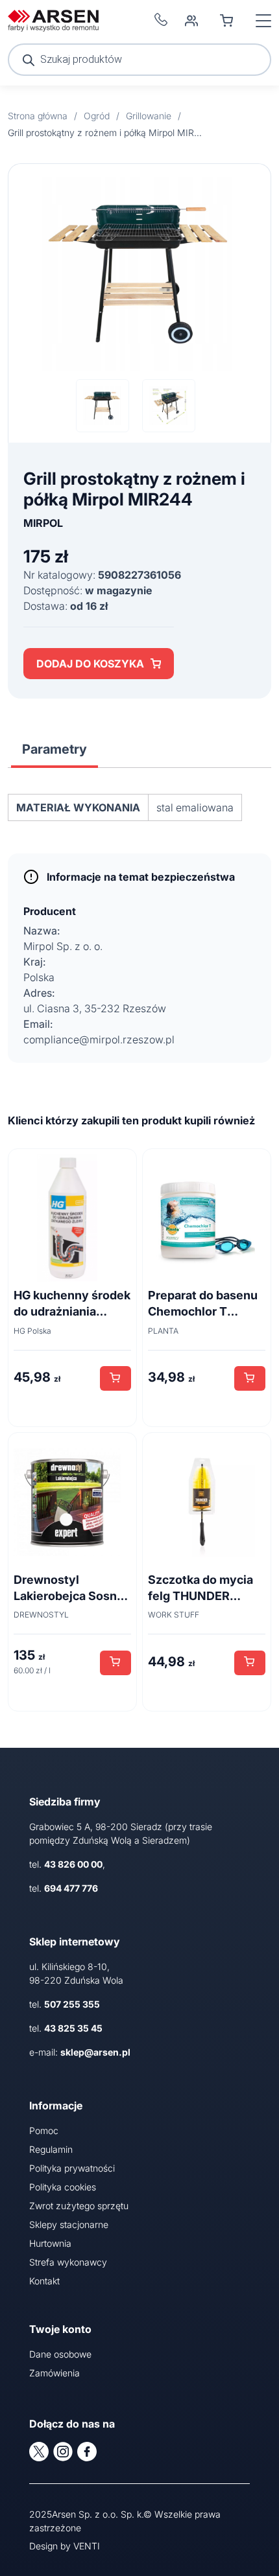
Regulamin (51, 2149)
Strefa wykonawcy (68, 2262)
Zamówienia (55, 2373)
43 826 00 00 (73, 1864)
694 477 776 (71, 1888)
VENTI (87, 2546)
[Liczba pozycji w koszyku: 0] (226, 21)
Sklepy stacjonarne (69, 2224)
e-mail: (80, 2052)
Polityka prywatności (72, 2168)
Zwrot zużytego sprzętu (79, 2206)
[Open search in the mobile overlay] (139, 60)
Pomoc (44, 2130)
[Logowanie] (191, 21)
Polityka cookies (63, 2187)
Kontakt (44, 2281)
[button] (115, 1378)
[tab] (55, 749)
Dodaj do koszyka (90, 664)
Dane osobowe (60, 2354)
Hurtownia (50, 2243)
